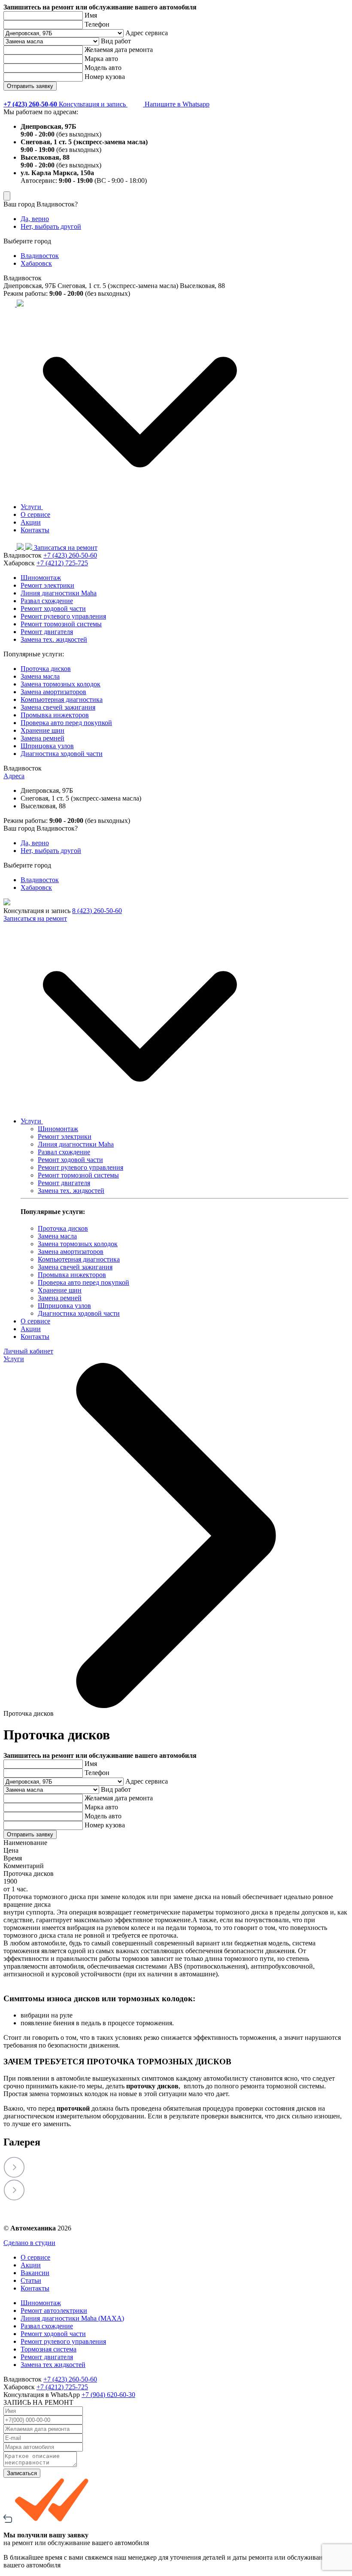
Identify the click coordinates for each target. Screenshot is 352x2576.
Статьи (31, 2280)
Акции (31, 522)
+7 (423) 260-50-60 (70, 555)
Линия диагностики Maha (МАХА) (72, 2318)
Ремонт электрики (47, 585)
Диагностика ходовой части (62, 754)
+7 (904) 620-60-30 (108, 2395)
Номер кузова (105, 77)
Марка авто (101, 59)
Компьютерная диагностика (62, 699)
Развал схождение (47, 601)
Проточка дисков (46, 669)
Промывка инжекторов (55, 715)
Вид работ (116, 41)
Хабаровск (36, 263)
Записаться (22, 2473)
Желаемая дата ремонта (119, 50)
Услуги (32, 507)
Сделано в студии (29, 2243)
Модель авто (103, 68)
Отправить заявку (30, 86)
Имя (91, 15)
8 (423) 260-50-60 (97, 911)
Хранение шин (42, 730)
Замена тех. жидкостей (54, 639)
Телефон (97, 24)
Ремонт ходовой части (53, 608)
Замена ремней (42, 738)
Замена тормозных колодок (61, 684)
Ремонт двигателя (47, 632)
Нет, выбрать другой (51, 226)
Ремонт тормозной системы (61, 624)
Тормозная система (49, 2349)
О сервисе (35, 514)
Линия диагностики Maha (59, 593)
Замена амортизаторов (53, 692)
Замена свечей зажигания (58, 707)
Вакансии (35, 2273)
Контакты (35, 530)
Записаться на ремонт (66, 548)
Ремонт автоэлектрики (54, 2311)
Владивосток (40, 256)
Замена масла (40, 676)
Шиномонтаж (41, 578)
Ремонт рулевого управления (63, 616)
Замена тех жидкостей (53, 2365)
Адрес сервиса (147, 33)
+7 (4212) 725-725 (62, 563)
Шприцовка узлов (47, 746)
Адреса (14, 776)
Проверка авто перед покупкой (66, 723)
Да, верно (35, 219)
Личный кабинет (28, 1351)
